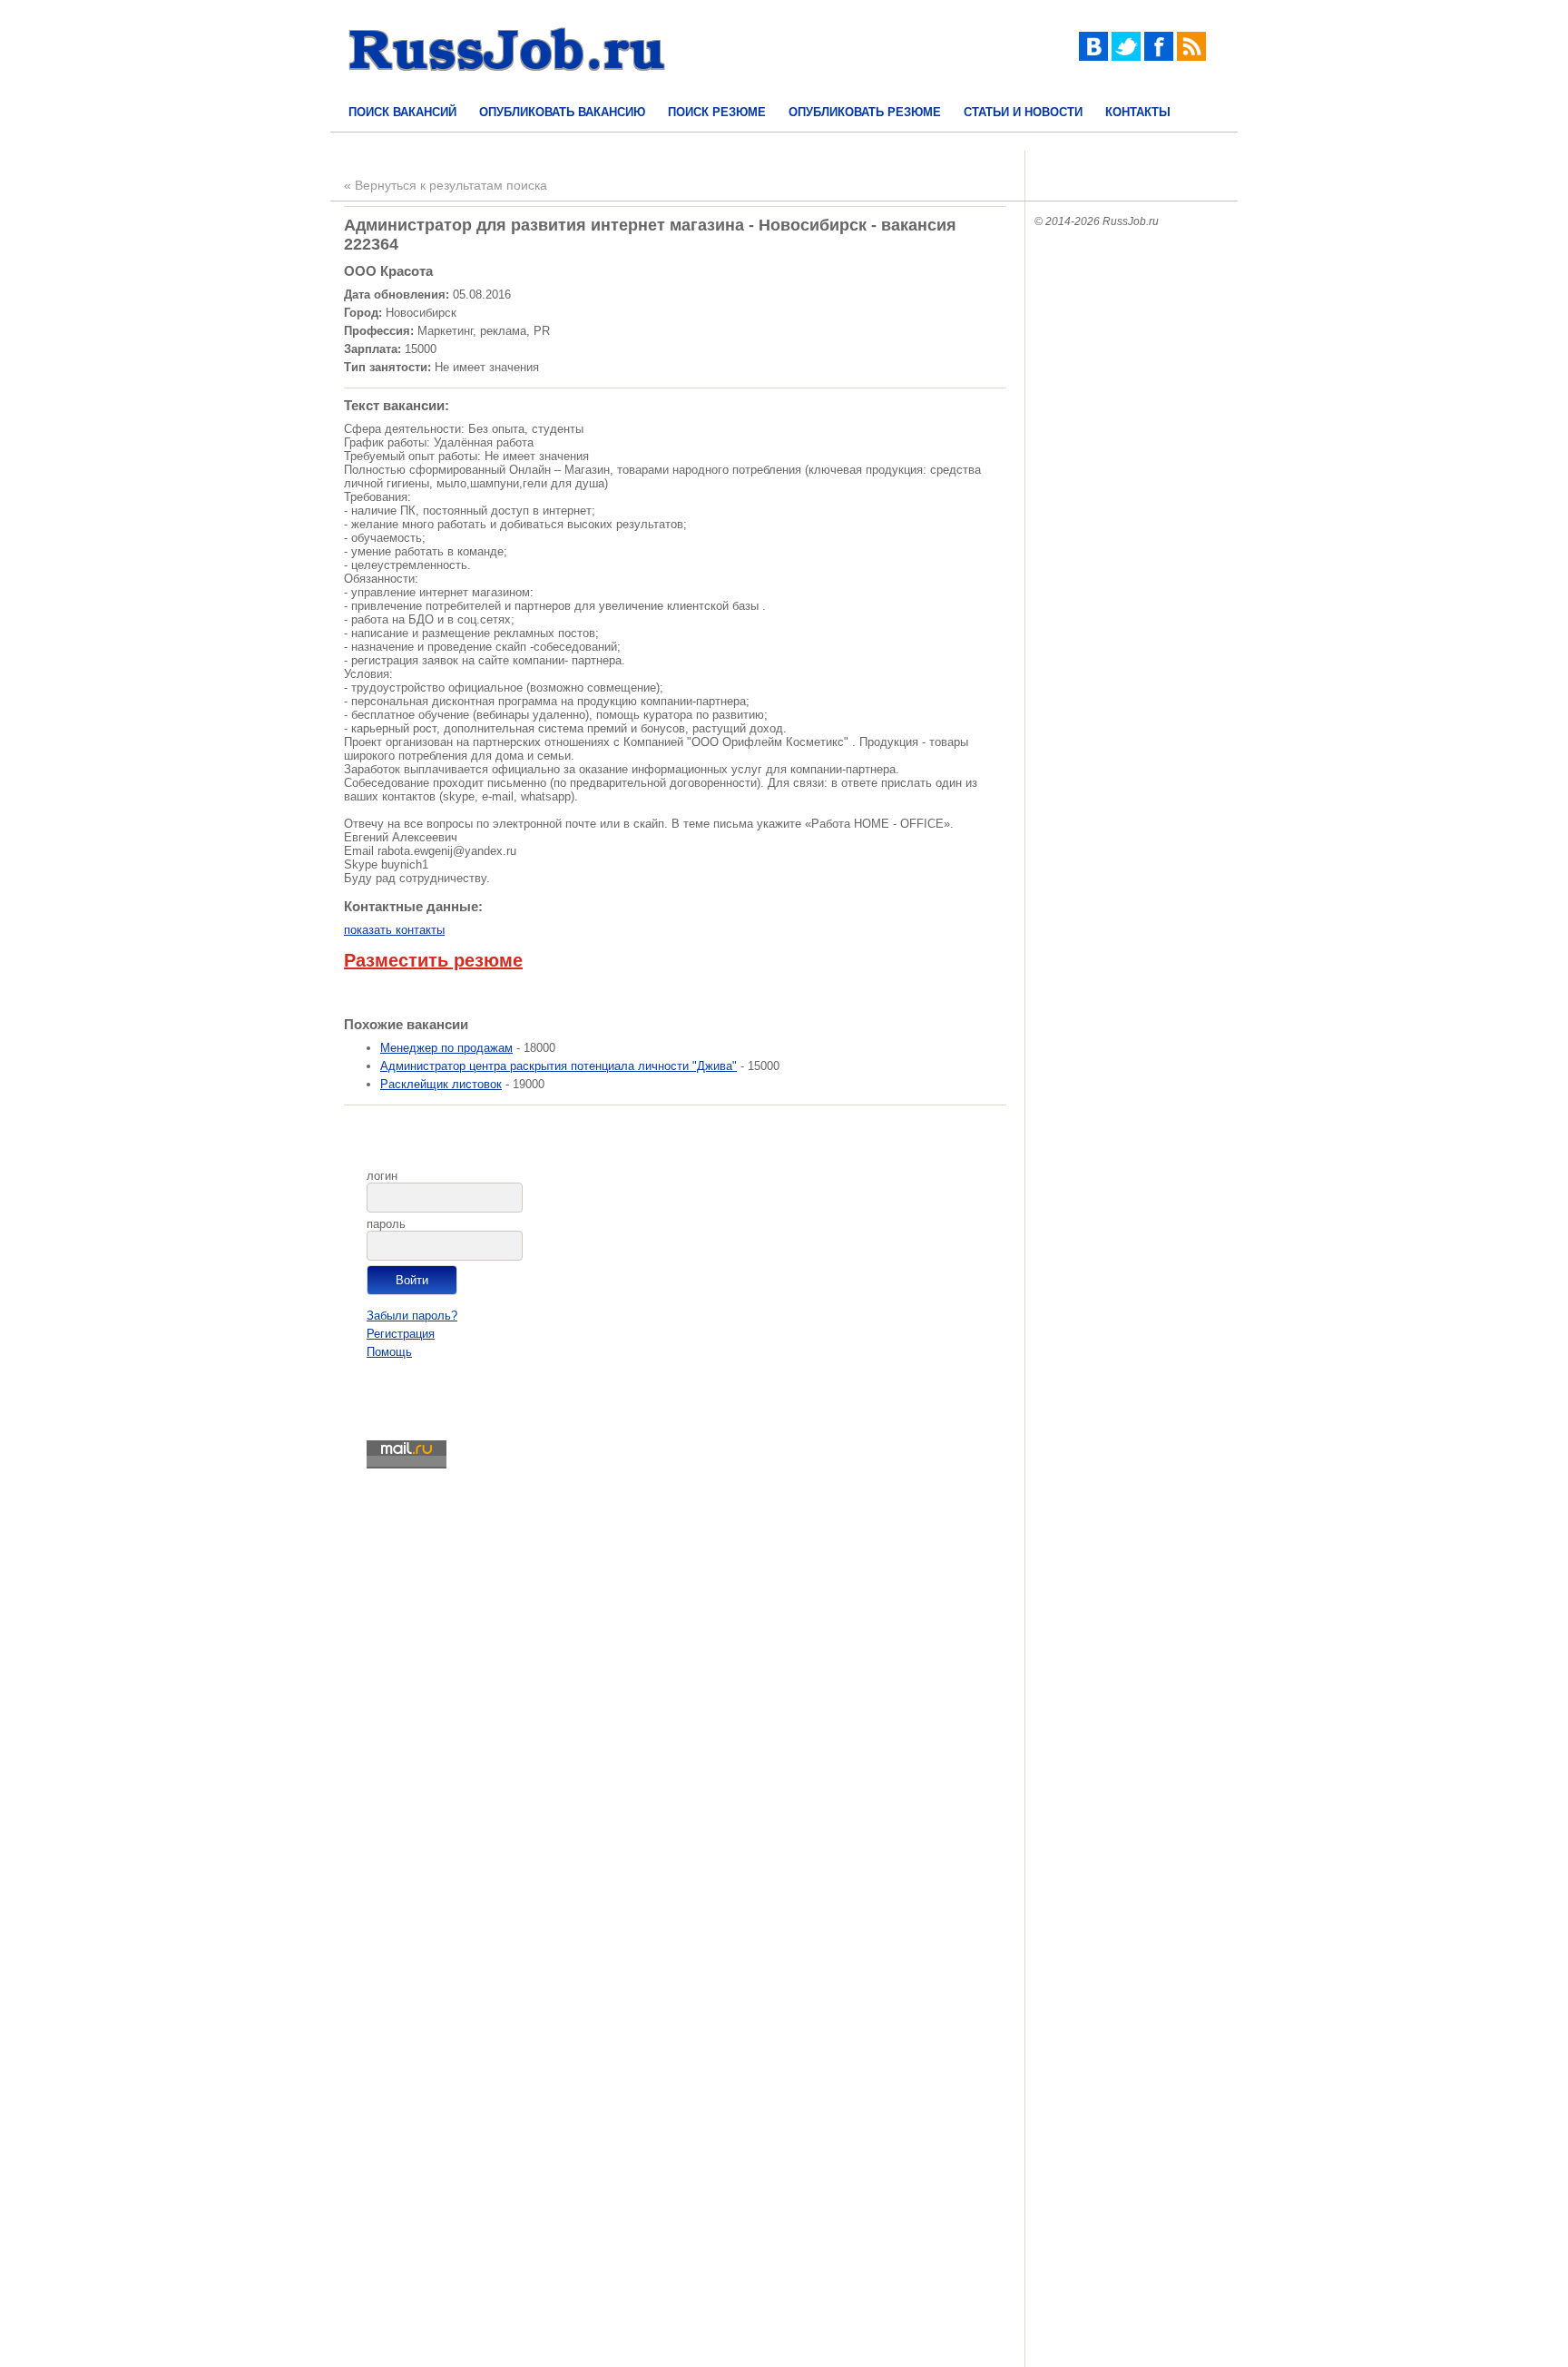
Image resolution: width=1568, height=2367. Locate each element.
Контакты (1138, 112)
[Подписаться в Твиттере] (1126, 57)
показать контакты (394, 930)
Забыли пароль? (412, 1316)
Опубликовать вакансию (562, 112)
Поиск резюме (717, 112)
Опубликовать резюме (865, 112)
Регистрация (401, 1334)
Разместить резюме (433, 960)
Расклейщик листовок (441, 1084)
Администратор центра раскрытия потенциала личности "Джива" (559, 1066)
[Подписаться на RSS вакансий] (1191, 57)
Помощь (389, 1352)
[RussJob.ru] (507, 87)
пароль (386, 1224)
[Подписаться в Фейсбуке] (1159, 57)
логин (382, 1176)
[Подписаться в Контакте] (1093, 57)
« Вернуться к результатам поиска (446, 185)
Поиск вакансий (402, 112)
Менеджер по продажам (446, 1048)
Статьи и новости (1023, 112)
